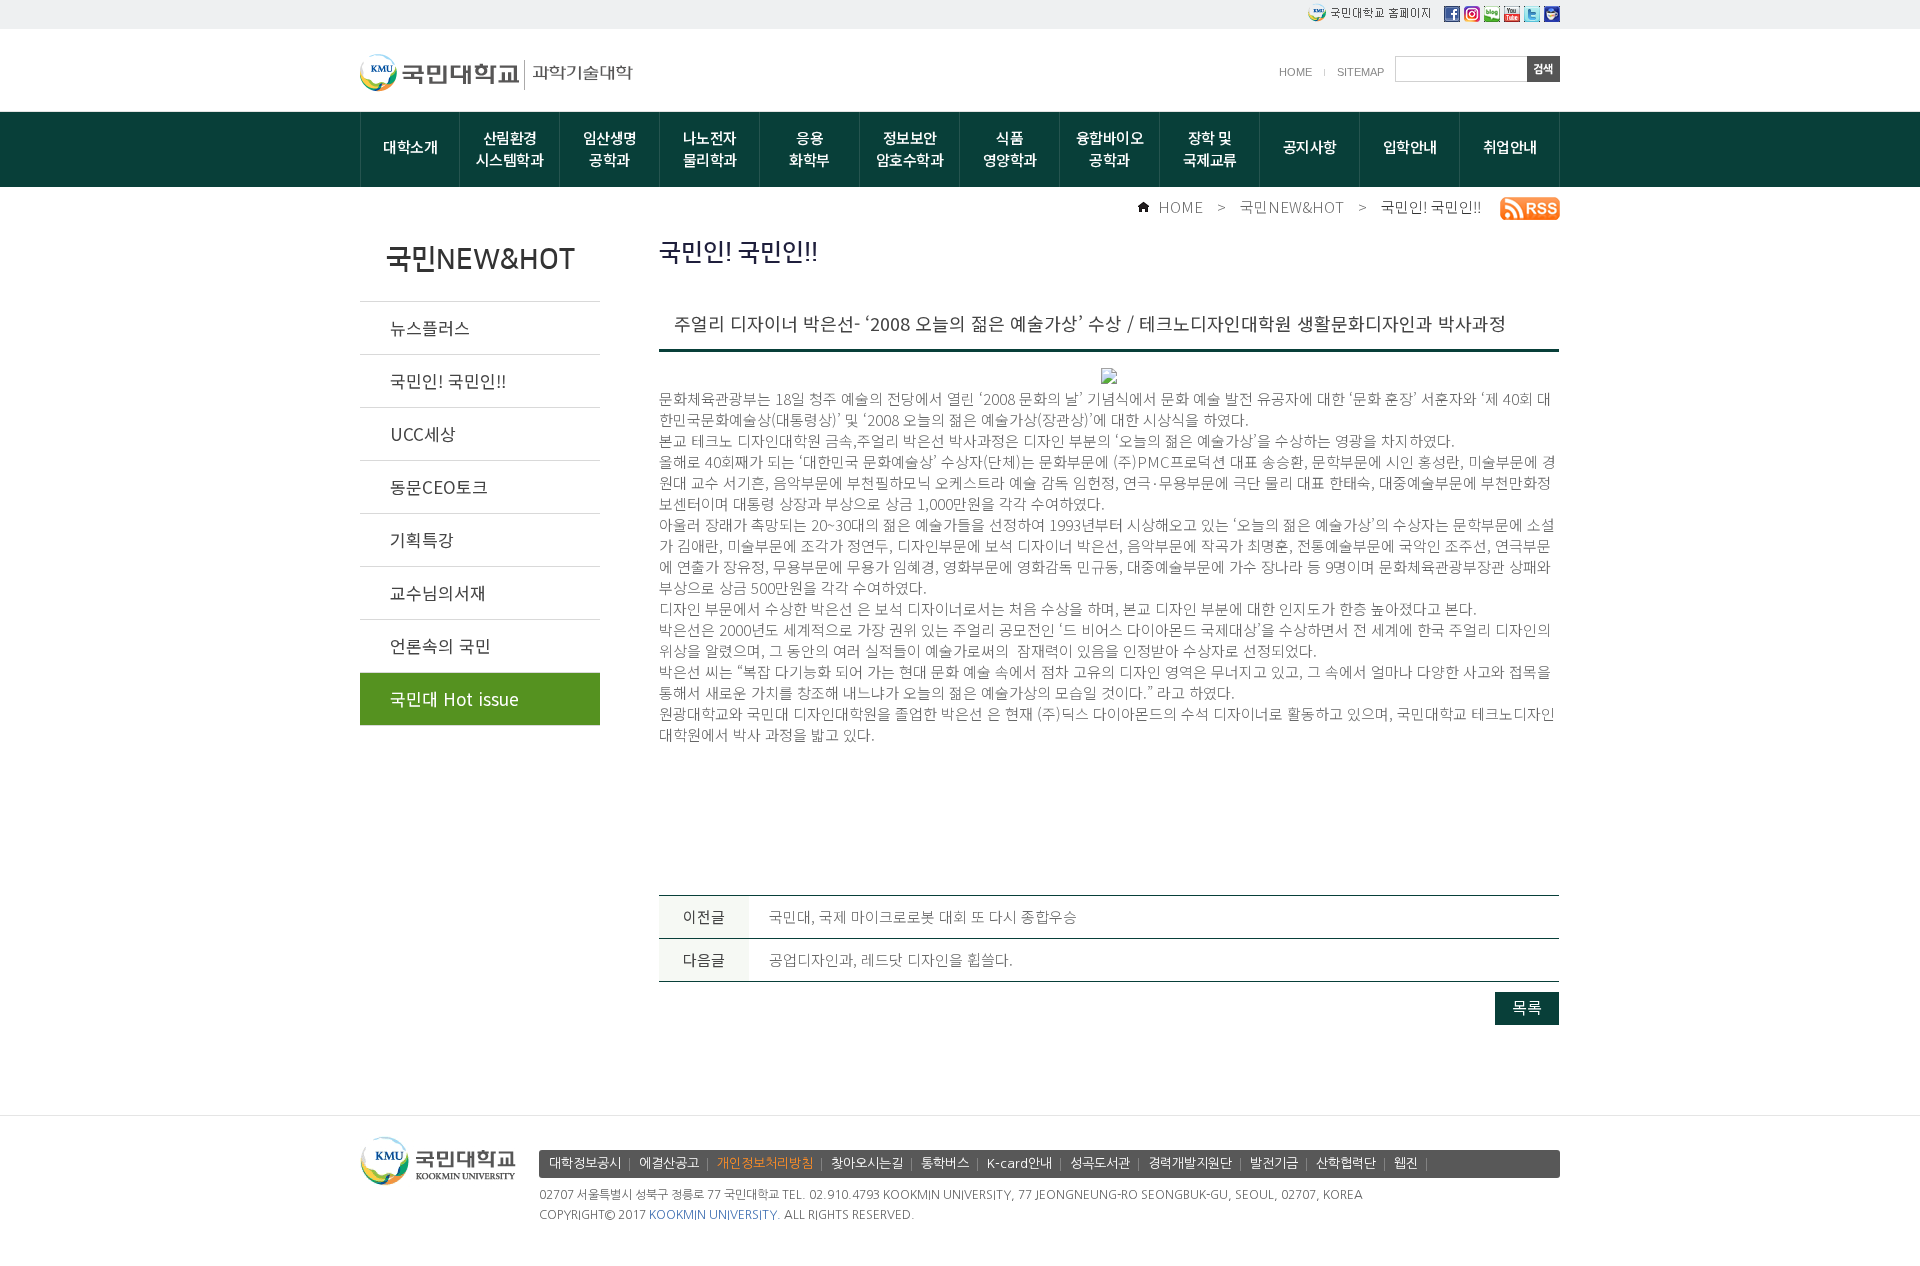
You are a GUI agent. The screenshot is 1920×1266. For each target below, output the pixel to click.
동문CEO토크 (439, 486)
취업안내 (1510, 146)
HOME (1295, 72)
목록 (1527, 1007)
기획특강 (422, 539)
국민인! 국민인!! (1431, 206)
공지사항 (1310, 146)
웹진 (1406, 1163)
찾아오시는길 (867, 1163)
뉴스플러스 (430, 327)
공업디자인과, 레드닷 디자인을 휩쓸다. (891, 959)
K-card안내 (1019, 1163)
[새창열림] (1452, 15)
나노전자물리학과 (710, 148)
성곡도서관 (1100, 1163)
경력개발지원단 (1190, 1163)
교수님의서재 (438, 592)
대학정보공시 (585, 1163)
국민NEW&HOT (1292, 206)
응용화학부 (809, 148)
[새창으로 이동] (442, 76)
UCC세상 (423, 433)
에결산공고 (669, 1163)
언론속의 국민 (440, 645)
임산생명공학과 (610, 148)
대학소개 (410, 146)
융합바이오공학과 (1110, 148)
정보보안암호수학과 (910, 148)
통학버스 (945, 1163)
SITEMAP (1360, 72)
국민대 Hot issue (454, 698)
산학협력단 (1346, 1163)
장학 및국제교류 (1210, 148)
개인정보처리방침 (765, 1163)
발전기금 (1274, 1163)
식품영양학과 (1010, 148)
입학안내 (1410, 146)
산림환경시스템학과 (510, 148)
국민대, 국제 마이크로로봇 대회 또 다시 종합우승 (923, 916)
